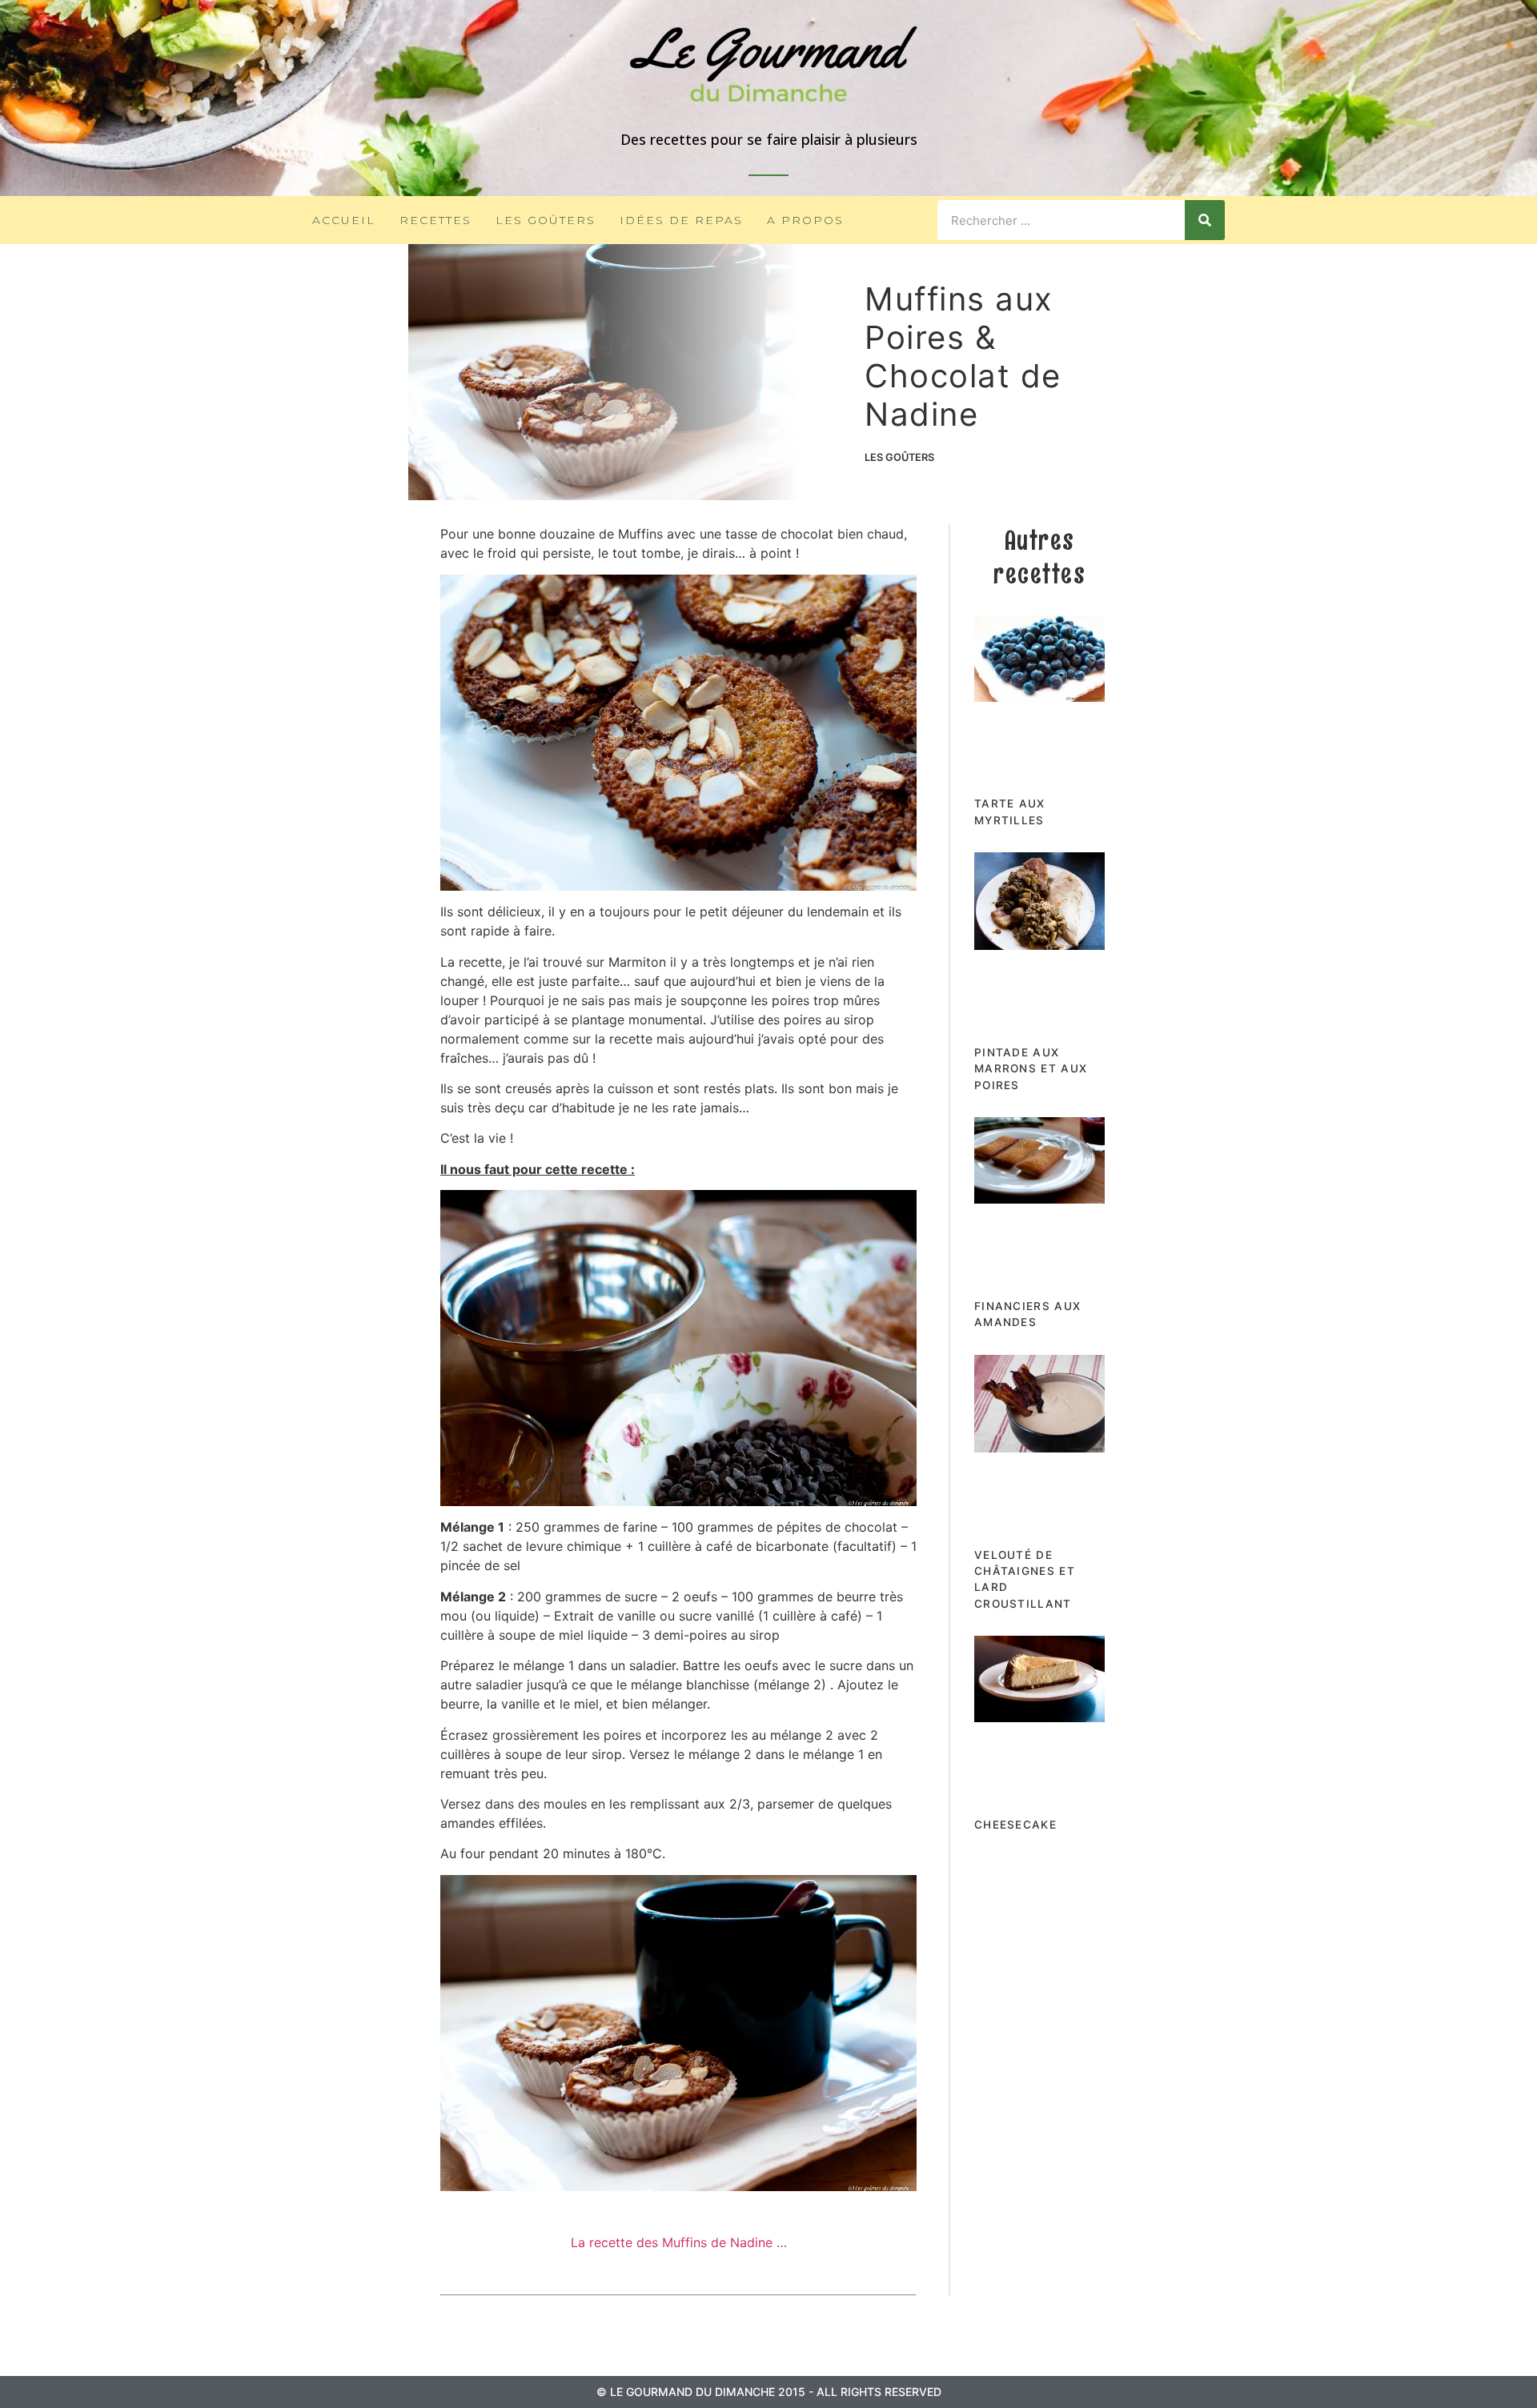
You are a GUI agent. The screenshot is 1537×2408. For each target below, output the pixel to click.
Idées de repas (681, 220)
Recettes (435, 220)
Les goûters (546, 220)
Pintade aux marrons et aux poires (1031, 1069)
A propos (805, 220)
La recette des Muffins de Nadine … (679, 2242)
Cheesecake (1015, 1825)
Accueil (344, 220)
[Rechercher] (1205, 220)
